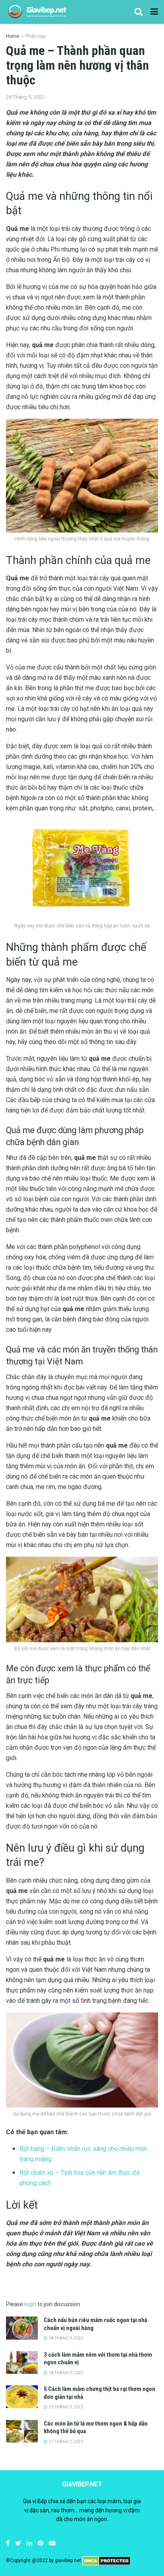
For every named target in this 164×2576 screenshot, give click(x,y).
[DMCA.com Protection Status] (106, 2560)
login (30, 2304)
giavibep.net (68, 2560)
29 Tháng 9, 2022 (25, 97)
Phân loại (36, 36)
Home (13, 36)
